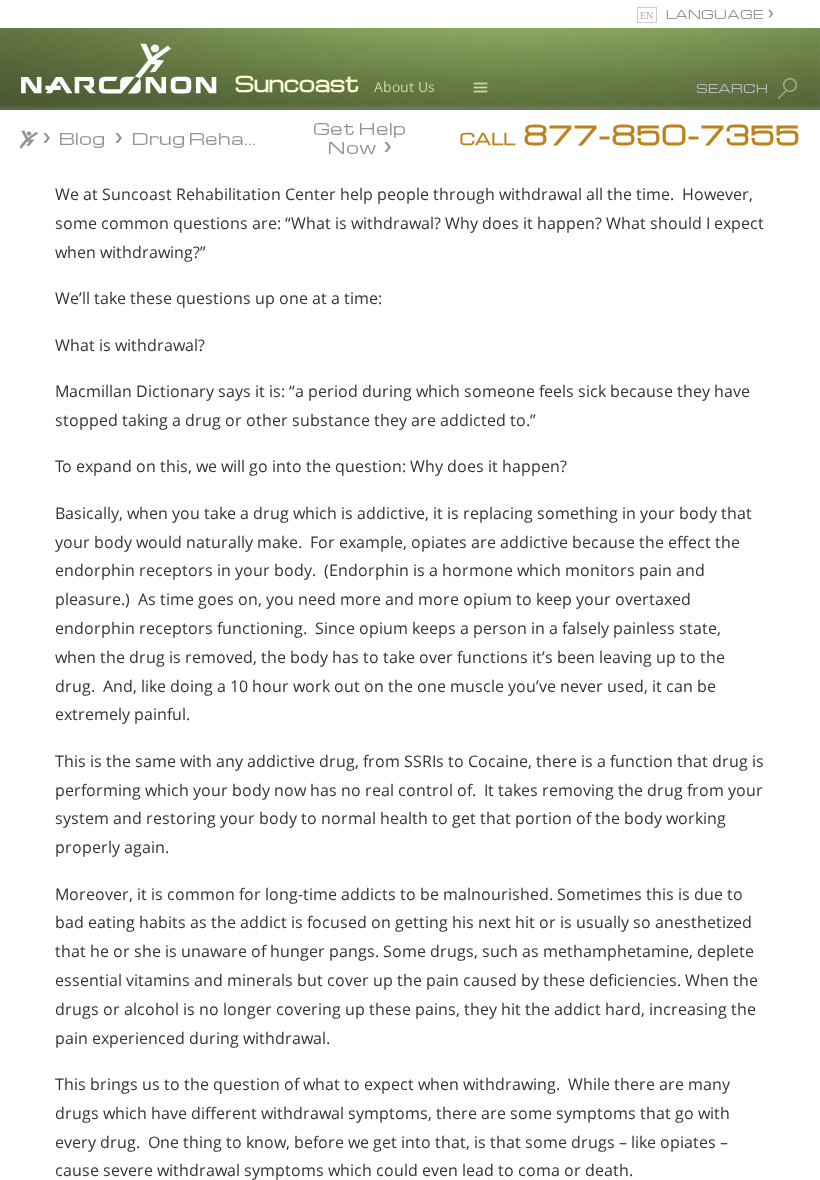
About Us (404, 86)
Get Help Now (359, 136)
